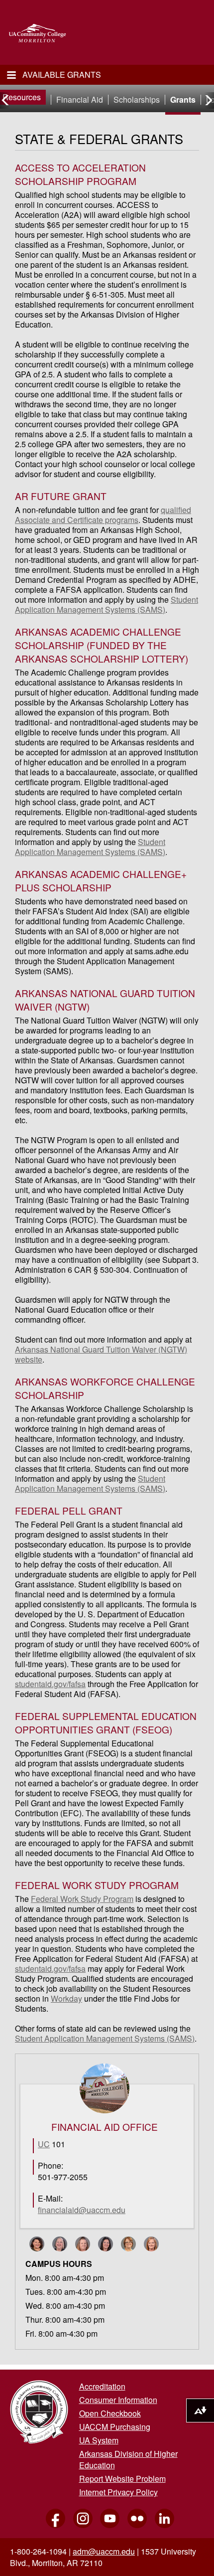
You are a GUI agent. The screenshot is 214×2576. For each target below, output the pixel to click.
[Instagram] (80, 2527)
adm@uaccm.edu (104, 2551)
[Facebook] (53, 2527)
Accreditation (102, 2386)
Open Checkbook (110, 2413)
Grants (183, 100)
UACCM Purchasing (115, 2427)
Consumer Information (118, 2400)
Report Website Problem (122, 2479)
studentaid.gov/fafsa (50, 1684)
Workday (66, 1998)
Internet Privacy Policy (118, 2492)
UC (44, 2144)
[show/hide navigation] (11, 75)
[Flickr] (134, 2527)
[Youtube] (107, 2527)
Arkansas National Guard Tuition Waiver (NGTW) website (101, 1354)
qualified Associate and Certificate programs (103, 515)
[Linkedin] (161, 2527)
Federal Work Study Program (82, 1899)
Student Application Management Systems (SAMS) (107, 604)
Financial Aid (80, 100)
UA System (99, 2440)
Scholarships (137, 100)
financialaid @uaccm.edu (82, 2210)
